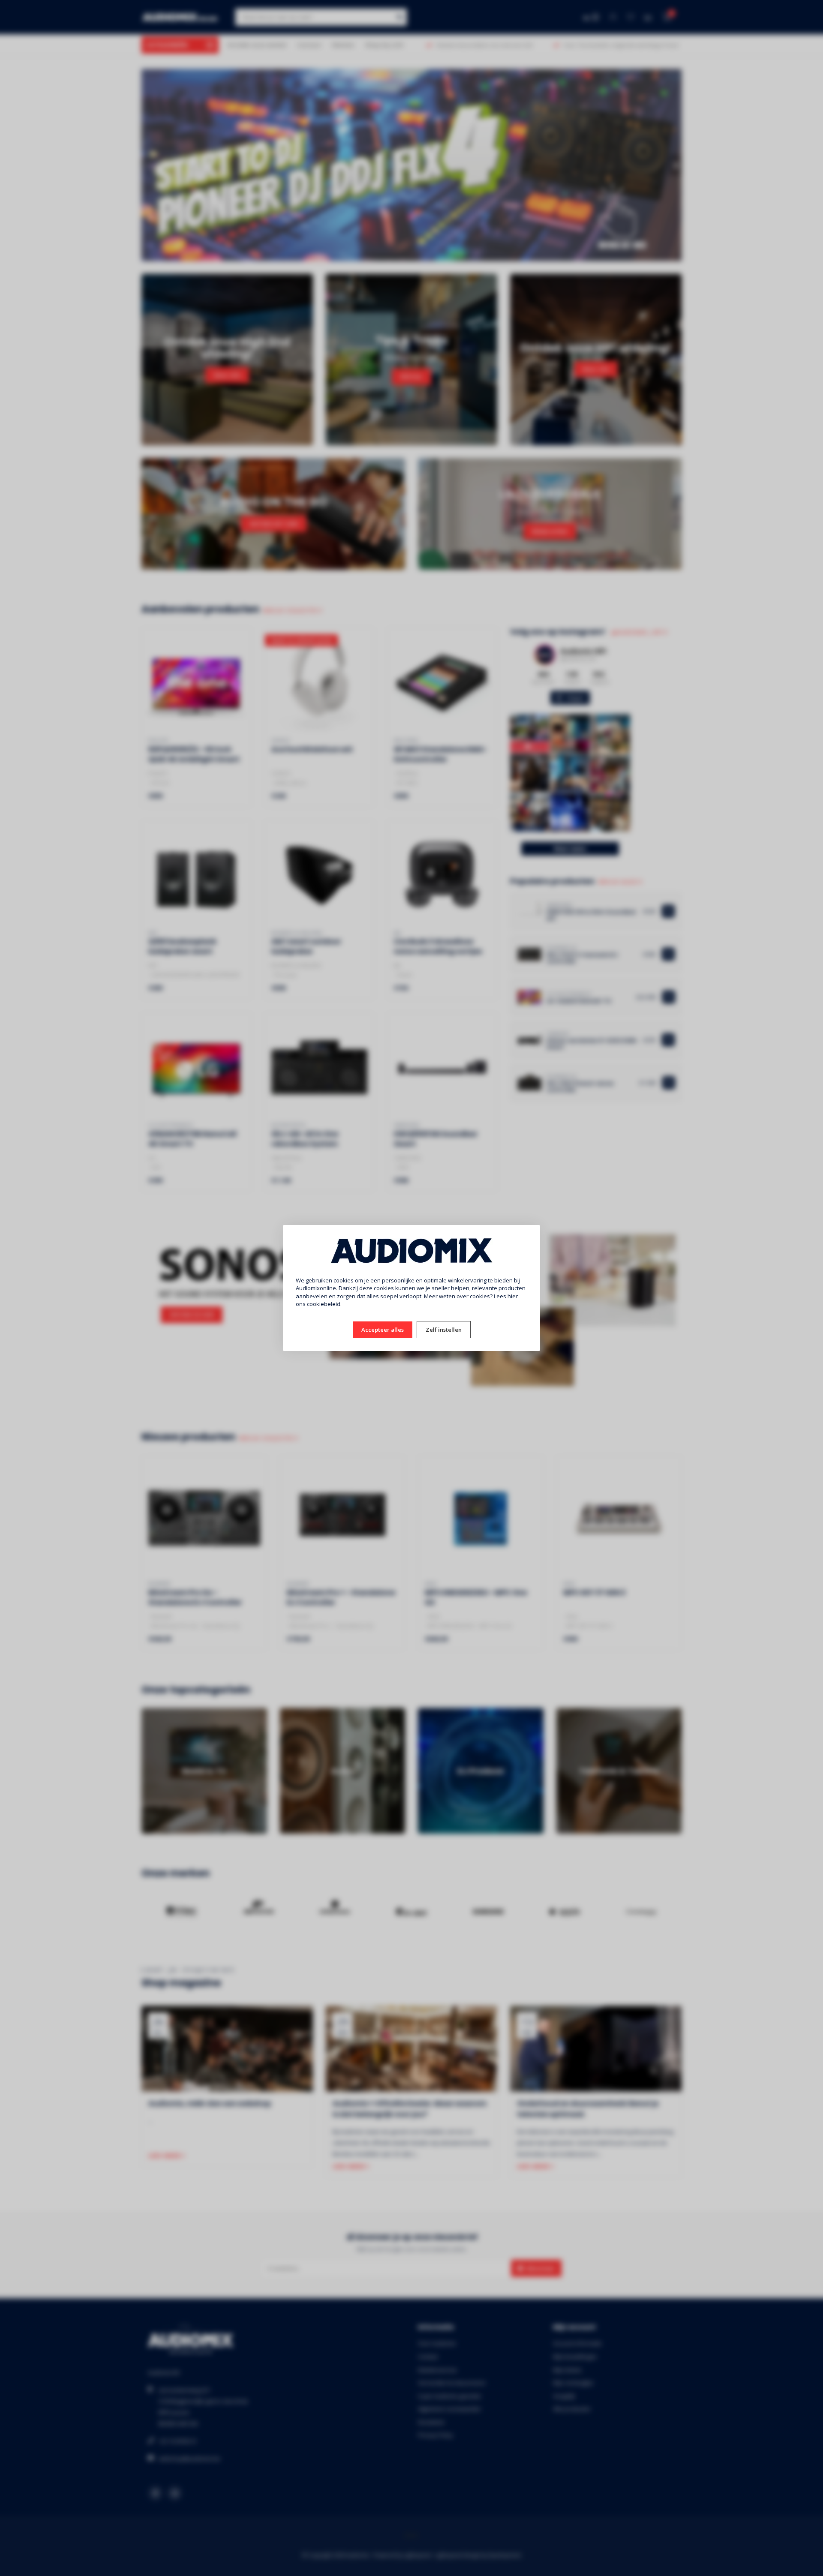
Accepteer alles (383, 1330)
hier (513, 1296)
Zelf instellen (444, 1330)
